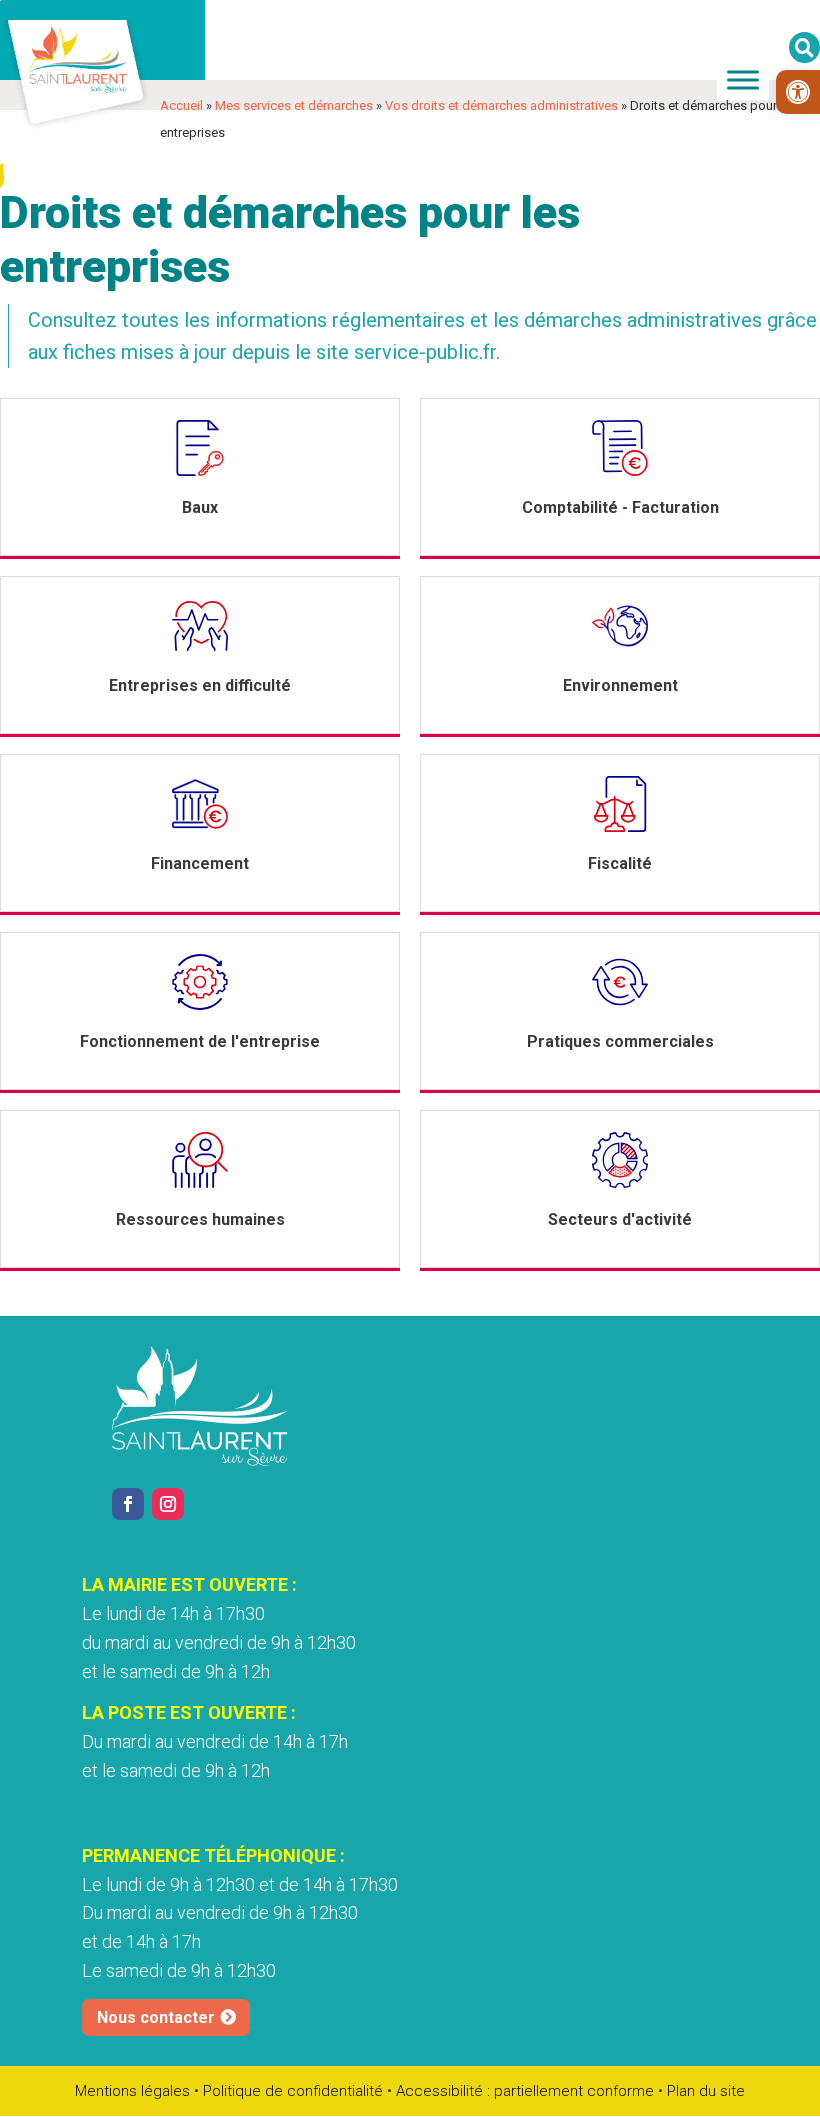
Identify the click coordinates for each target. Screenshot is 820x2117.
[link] (798, 92)
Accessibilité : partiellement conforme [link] (525, 2091)
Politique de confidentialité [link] (293, 2091)
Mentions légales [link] (132, 2091)
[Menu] (743, 79)
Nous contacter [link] (156, 2017)
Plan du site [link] (706, 2091)
